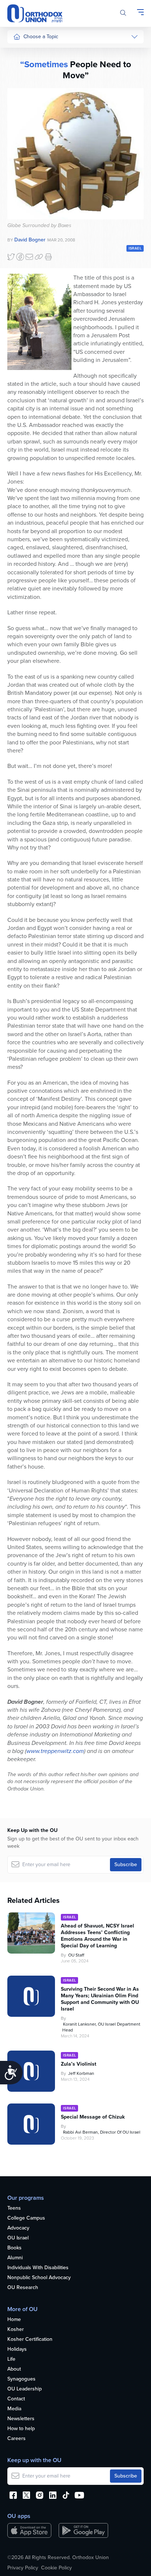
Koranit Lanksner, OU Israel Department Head (101, 2027)
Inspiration (25, 135)
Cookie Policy (56, 2568)
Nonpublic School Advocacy (39, 2278)
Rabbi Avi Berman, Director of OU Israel (102, 2132)
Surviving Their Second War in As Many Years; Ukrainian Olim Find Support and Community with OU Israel (100, 1999)
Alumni (15, 2258)
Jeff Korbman (81, 2073)
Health (21, 66)
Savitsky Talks (29, 191)
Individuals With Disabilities (38, 2268)
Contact (16, 2399)
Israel (19, 121)
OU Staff (76, 1955)
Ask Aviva (24, 226)
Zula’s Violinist (79, 2064)
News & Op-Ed (30, 163)
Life (11, 2359)
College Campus (26, 2218)
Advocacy (18, 2228)
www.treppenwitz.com (55, 1751)
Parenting (24, 94)
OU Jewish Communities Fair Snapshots (28, 264)
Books (14, 2248)
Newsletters (21, 2419)
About (14, 2369)
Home (14, 2320)
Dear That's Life (26, 209)
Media (14, 2409)
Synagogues (21, 2379)
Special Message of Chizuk (93, 2117)
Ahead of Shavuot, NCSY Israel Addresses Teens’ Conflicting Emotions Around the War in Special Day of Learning (97, 1936)
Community (26, 149)
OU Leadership (25, 2389)
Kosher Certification (30, 2340)
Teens (14, 2208)
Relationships (28, 80)
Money (21, 107)
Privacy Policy (23, 2568)
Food (19, 52)
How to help (21, 2429)
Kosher (16, 2330)
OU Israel (18, 2238)
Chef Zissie (26, 240)
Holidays (17, 2349)
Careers (16, 2439)
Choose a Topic (41, 37)
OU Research (23, 2288)
